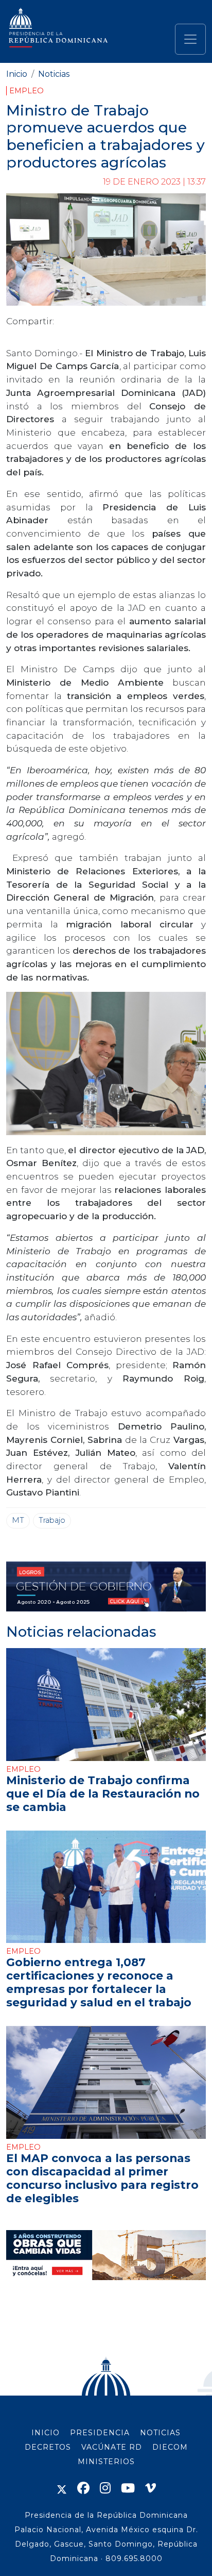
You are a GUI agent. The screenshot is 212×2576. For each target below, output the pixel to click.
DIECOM (170, 2447)
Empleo (26, 91)
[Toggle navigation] (190, 39)
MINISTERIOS (106, 2462)
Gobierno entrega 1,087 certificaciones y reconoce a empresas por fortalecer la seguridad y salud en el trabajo (99, 1982)
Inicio (17, 74)
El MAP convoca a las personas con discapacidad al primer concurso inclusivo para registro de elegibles (102, 2178)
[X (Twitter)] (62, 2488)
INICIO (46, 2433)
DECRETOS (48, 2447)
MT (18, 1520)
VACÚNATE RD (112, 2447)
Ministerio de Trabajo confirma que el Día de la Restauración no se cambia (103, 1793)
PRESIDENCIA (100, 2433)
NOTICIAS (160, 2433)
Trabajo (52, 1520)
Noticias (54, 74)
